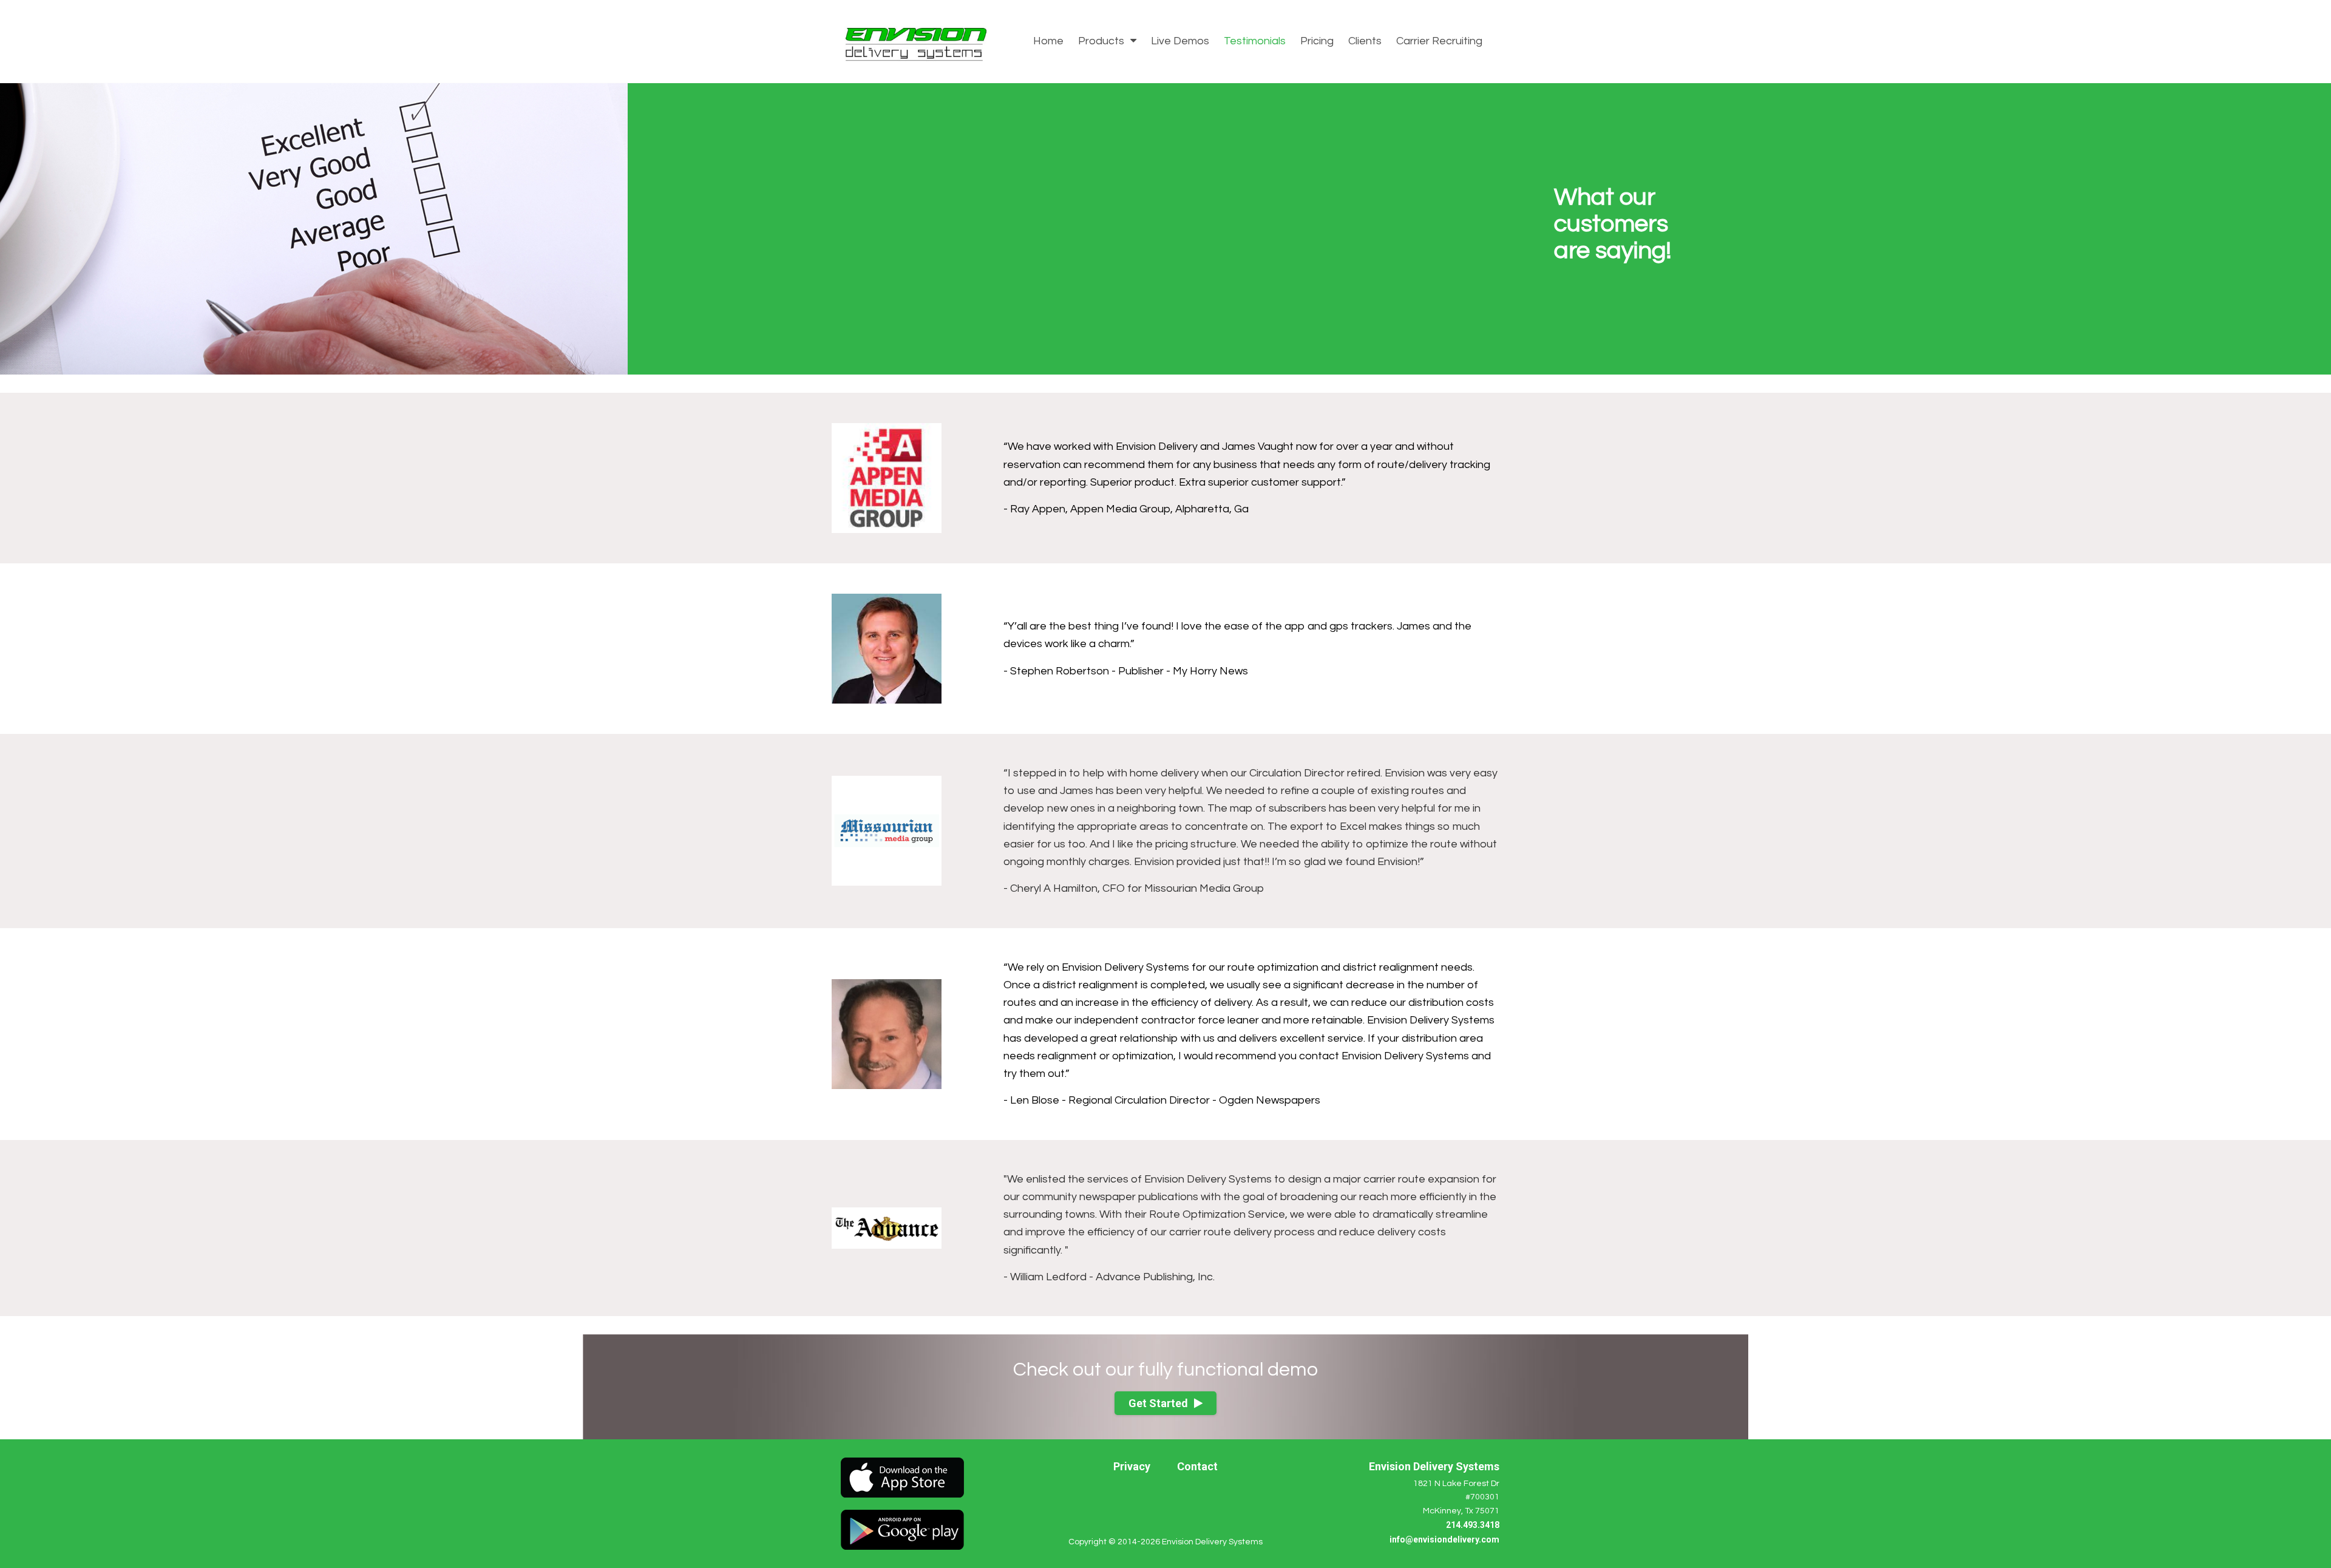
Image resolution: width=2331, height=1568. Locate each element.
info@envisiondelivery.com (1444, 1539)
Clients (1365, 41)
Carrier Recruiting (1439, 41)
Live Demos (1180, 41)
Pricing (1317, 41)
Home (1048, 41)
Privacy (1132, 1466)
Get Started (1158, 1403)
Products (1102, 41)
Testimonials (1255, 41)
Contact (1197, 1466)
